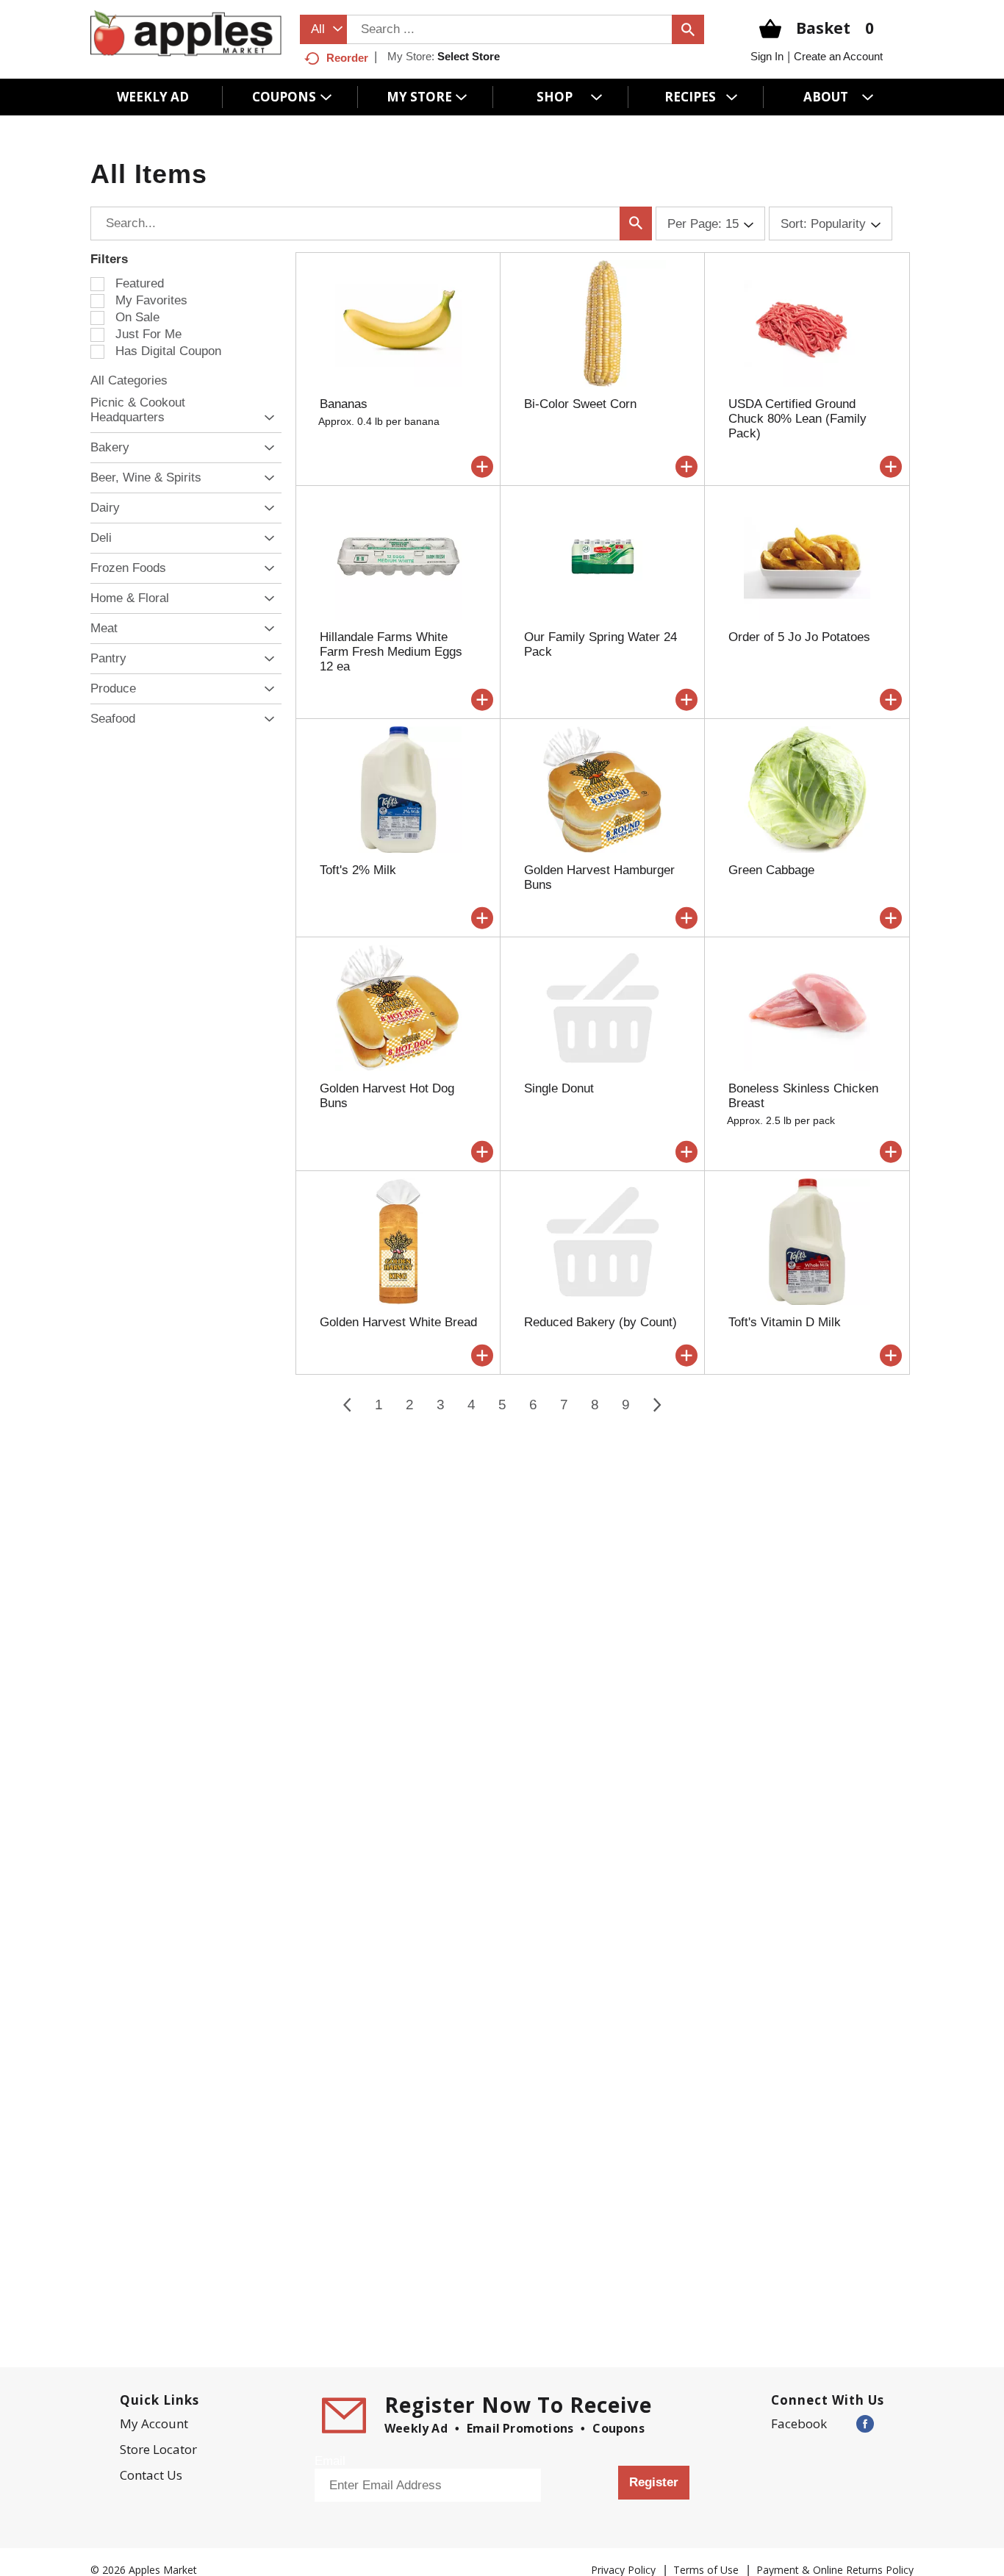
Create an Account (838, 56)
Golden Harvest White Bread (398, 1322)
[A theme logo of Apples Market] (186, 33)
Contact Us (151, 2475)
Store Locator (158, 2449)
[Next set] (656, 1405)
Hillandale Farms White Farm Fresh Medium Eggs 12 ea (391, 652)
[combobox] (323, 29)
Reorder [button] (347, 58)
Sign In (767, 56)
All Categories (129, 380)
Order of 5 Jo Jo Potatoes (799, 637)
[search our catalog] (688, 29)
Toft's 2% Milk (358, 870)
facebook (799, 2423)
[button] (266, 418)
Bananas (344, 404)
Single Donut (559, 1088)
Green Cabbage (771, 870)
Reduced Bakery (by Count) (600, 1322)
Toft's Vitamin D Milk (785, 1322)
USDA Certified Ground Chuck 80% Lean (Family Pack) (797, 419)
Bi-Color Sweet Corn (580, 404)
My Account (154, 2423)
